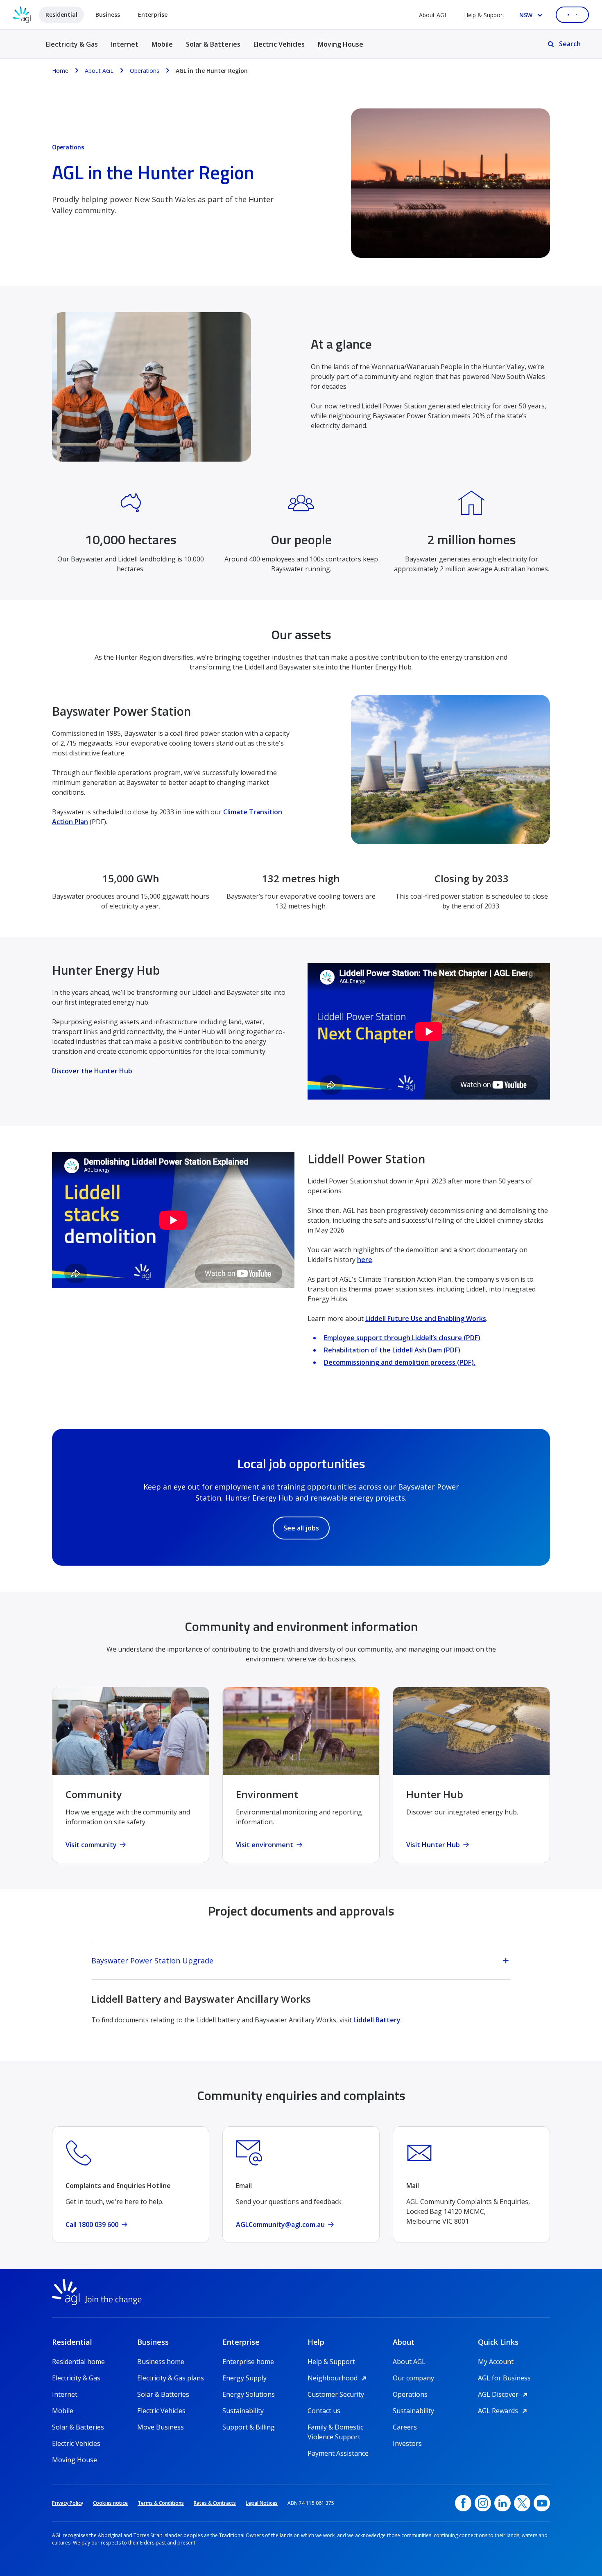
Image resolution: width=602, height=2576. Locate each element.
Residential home (78, 2362)
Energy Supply (244, 2378)
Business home (161, 2362)
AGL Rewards (504, 2411)
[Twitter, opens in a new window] (522, 2503)
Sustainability (243, 2411)
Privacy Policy (68, 2503)
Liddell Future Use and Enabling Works (426, 1318)
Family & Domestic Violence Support (335, 2427)
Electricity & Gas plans (171, 2378)
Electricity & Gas (72, 49)
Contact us (324, 2411)
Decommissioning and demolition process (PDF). (400, 1362)
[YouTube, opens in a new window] (542, 2503)
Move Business (161, 2427)
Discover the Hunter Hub (92, 1071)
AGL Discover (504, 2394)
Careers (405, 2427)
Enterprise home (248, 2362)
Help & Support (484, 15)
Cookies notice (110, 2503)
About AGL (433, 15)
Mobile (162, 44)
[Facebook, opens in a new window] (463, 2503)
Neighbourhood (338, 2378)
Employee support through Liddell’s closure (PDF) (402, 1338)
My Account (496, 2362)
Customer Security (336, 2394)
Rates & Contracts (215, 2503)
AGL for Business (504, 2378)
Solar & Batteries (213, 44)
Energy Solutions (249, 2394)
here (365, 1260)
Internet (125, 44)
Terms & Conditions (161, 2503)
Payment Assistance (338, 2453)
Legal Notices (262, 2503)
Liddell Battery (377, 2020)
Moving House (341, 44)
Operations (410, 2394)
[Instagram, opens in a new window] (483, 2503)
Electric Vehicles (279, 44)
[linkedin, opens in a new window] (502, 2503)
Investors (407, 2443)
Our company (413, 2378)
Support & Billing (249, 2427)
